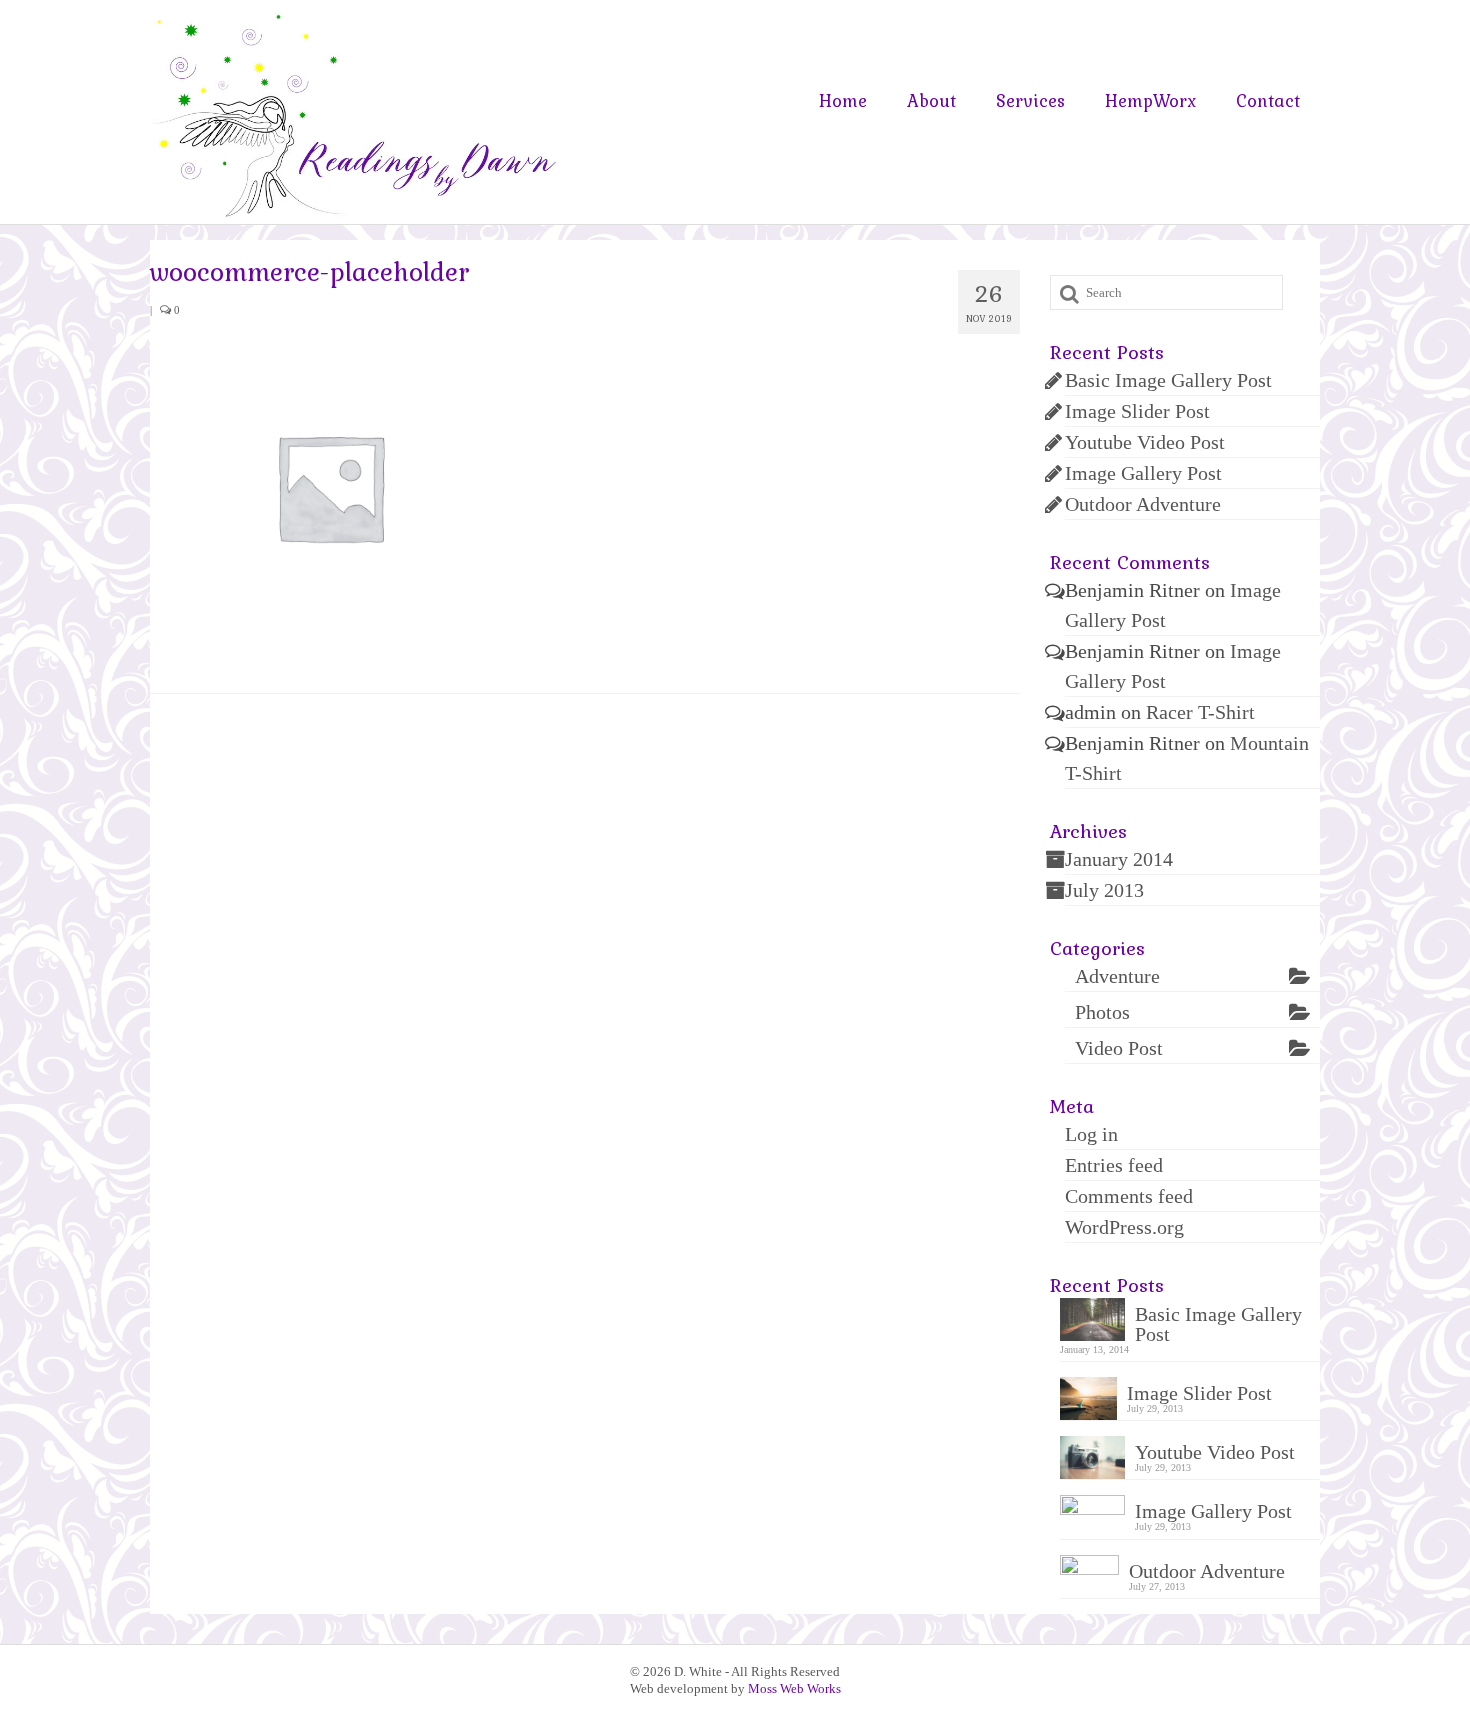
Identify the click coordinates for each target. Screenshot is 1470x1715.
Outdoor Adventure (1143, 504)
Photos (1102, 1012)
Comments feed (1129, 1196)
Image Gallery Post (1143, 473)
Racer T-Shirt (1200, 712)
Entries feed (1114, 1165)
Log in (1091, 1134)
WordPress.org (1124, 1227)
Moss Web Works (794, 1688)
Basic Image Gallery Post (1168, 380)
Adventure (1117, 976)
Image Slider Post (1137, 411)
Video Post (1119, 1048)
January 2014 (1119, 859)
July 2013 (1104, 890)
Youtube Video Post (1145, 442)
